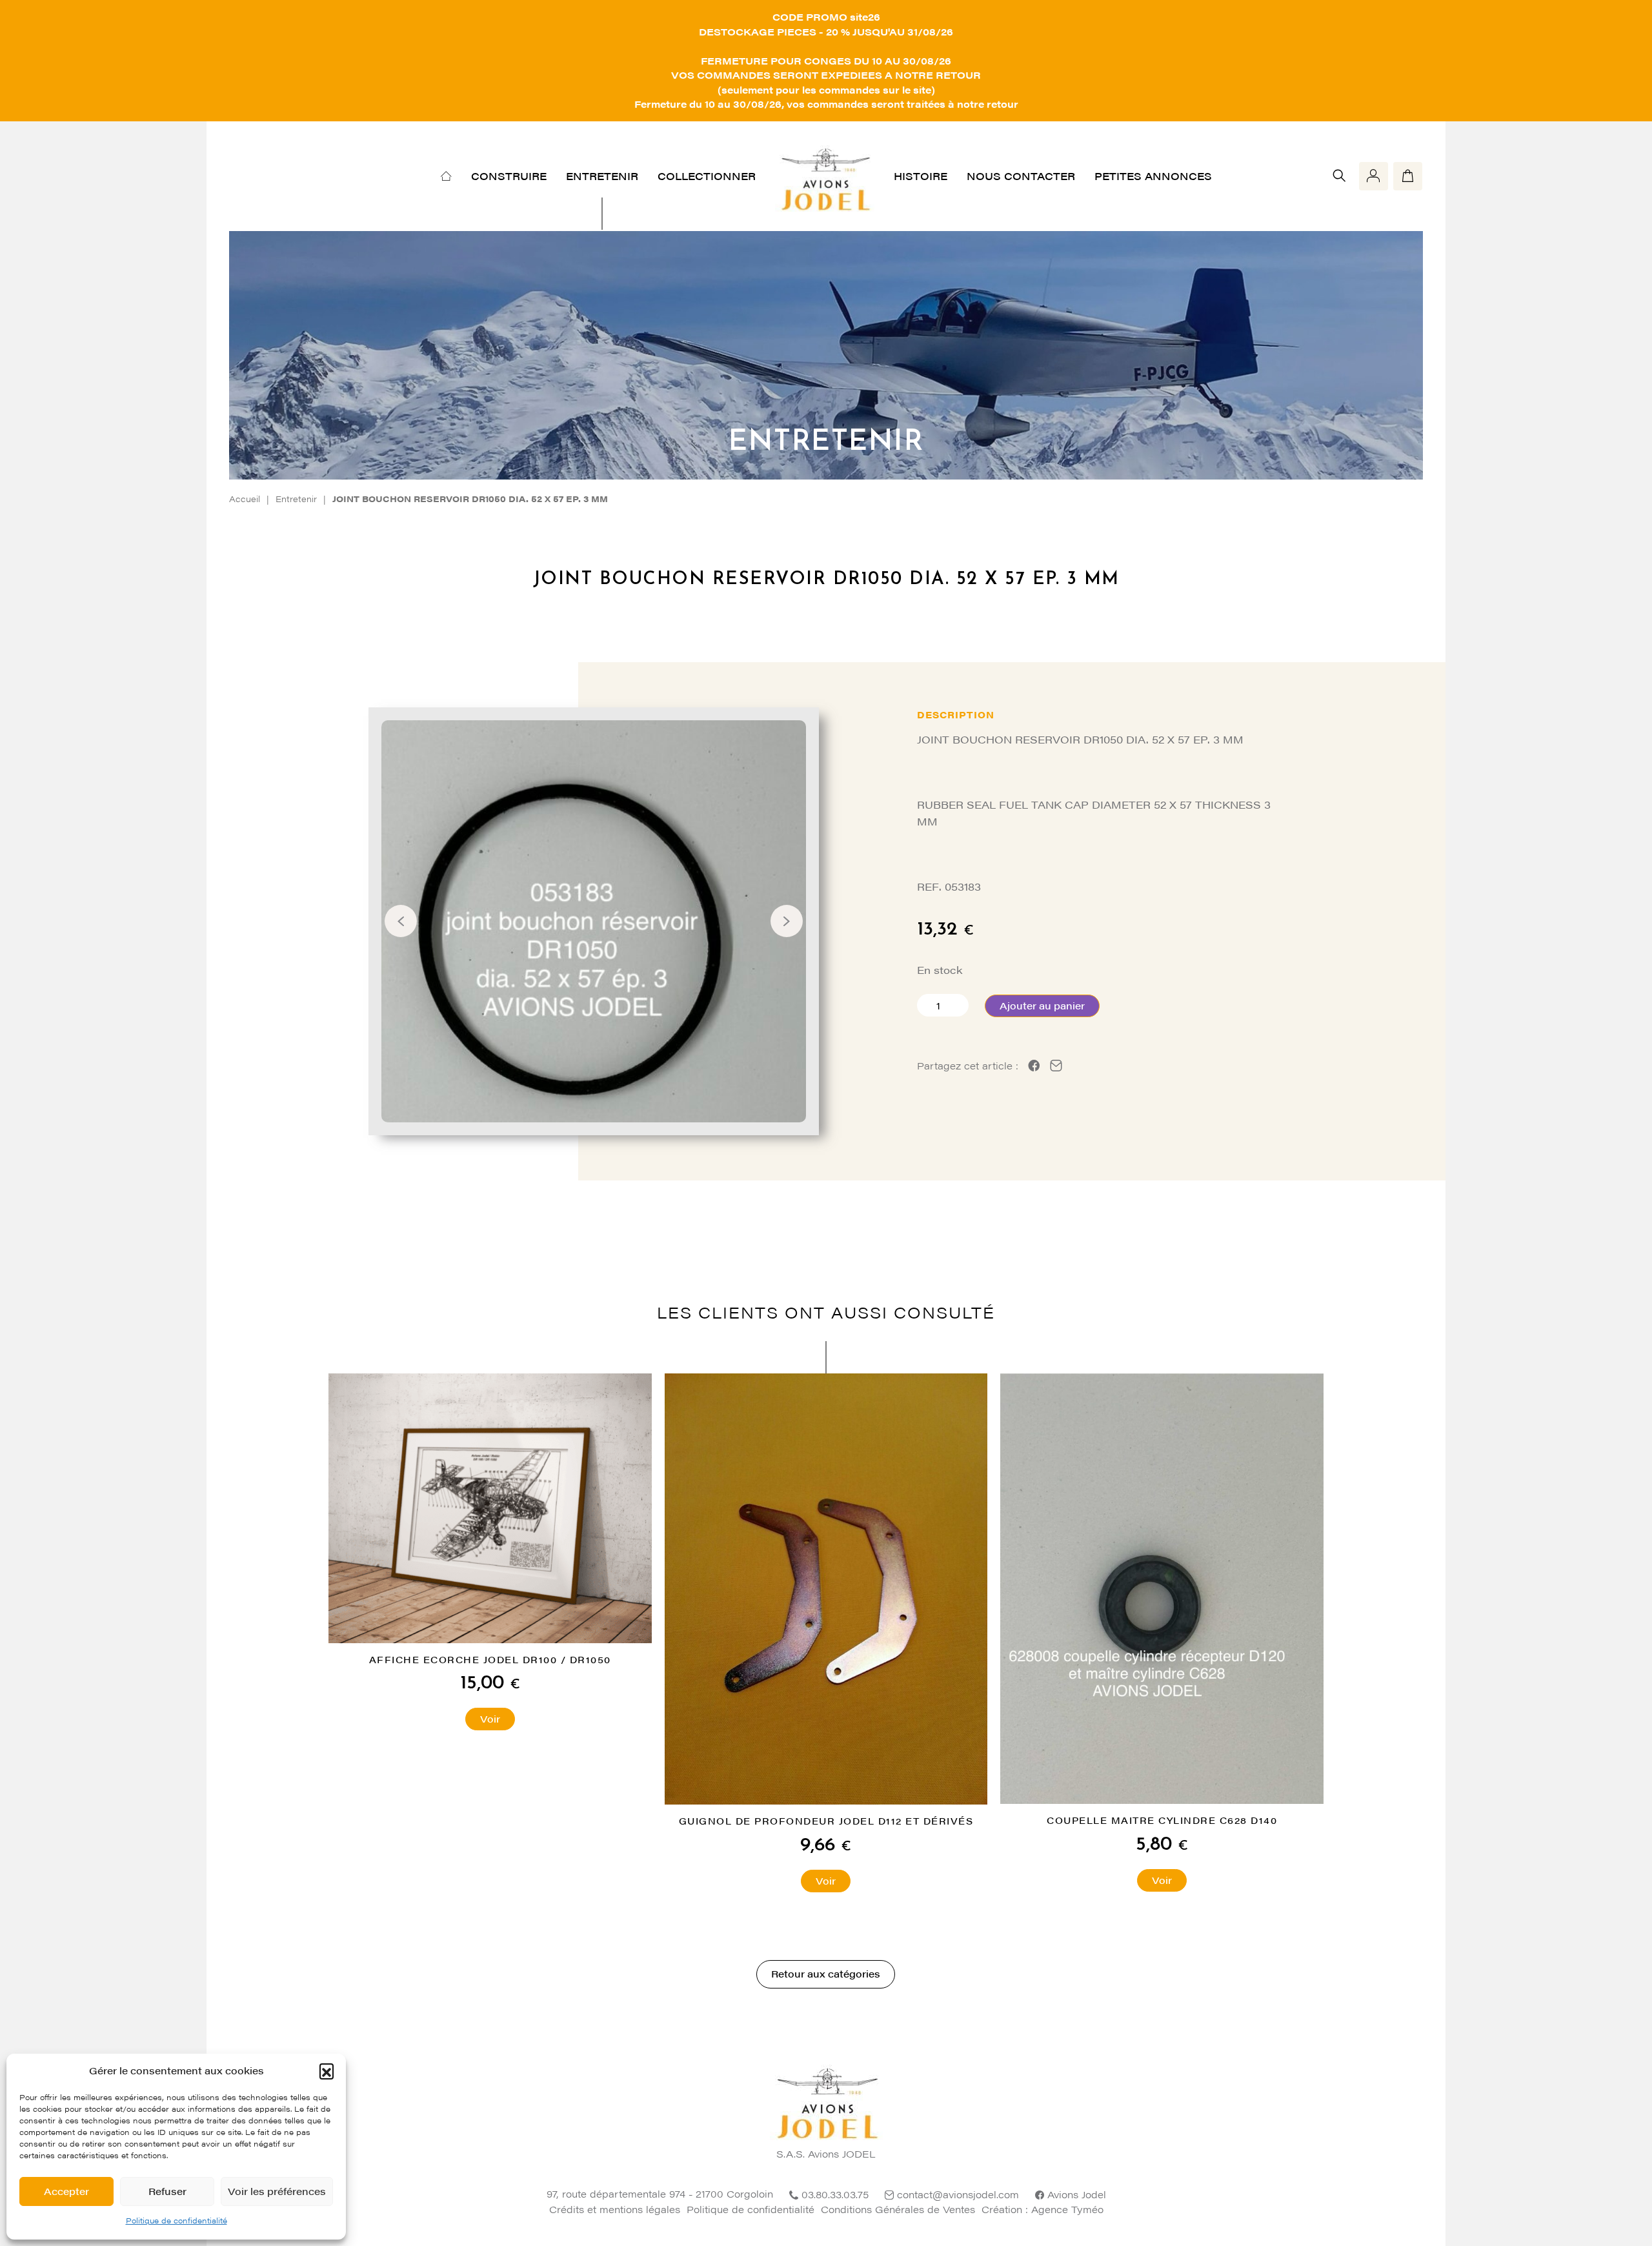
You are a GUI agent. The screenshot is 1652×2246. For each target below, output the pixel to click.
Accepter (66, 2191)
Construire (509, 176)
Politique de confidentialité (176, 2220)
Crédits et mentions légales (615, 2209)
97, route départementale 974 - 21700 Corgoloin (660, 2193)
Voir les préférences (277, 2191)
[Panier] (1408, 176)
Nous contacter (1021, 176)
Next (787, 921)
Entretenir (602, 176)
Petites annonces (1153, 176)
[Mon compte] (1374, 176)
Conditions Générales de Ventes (898, 2209)
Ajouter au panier (1042, 1005)
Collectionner (707, 176)
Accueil (245, 499)
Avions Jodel (1077, 2194)
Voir (490, 1718)
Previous (401, 921)
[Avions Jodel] (825, 176)
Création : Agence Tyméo (1043, 2209)
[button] (327, 2070)
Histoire (921, 176)
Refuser (167, 2191)
